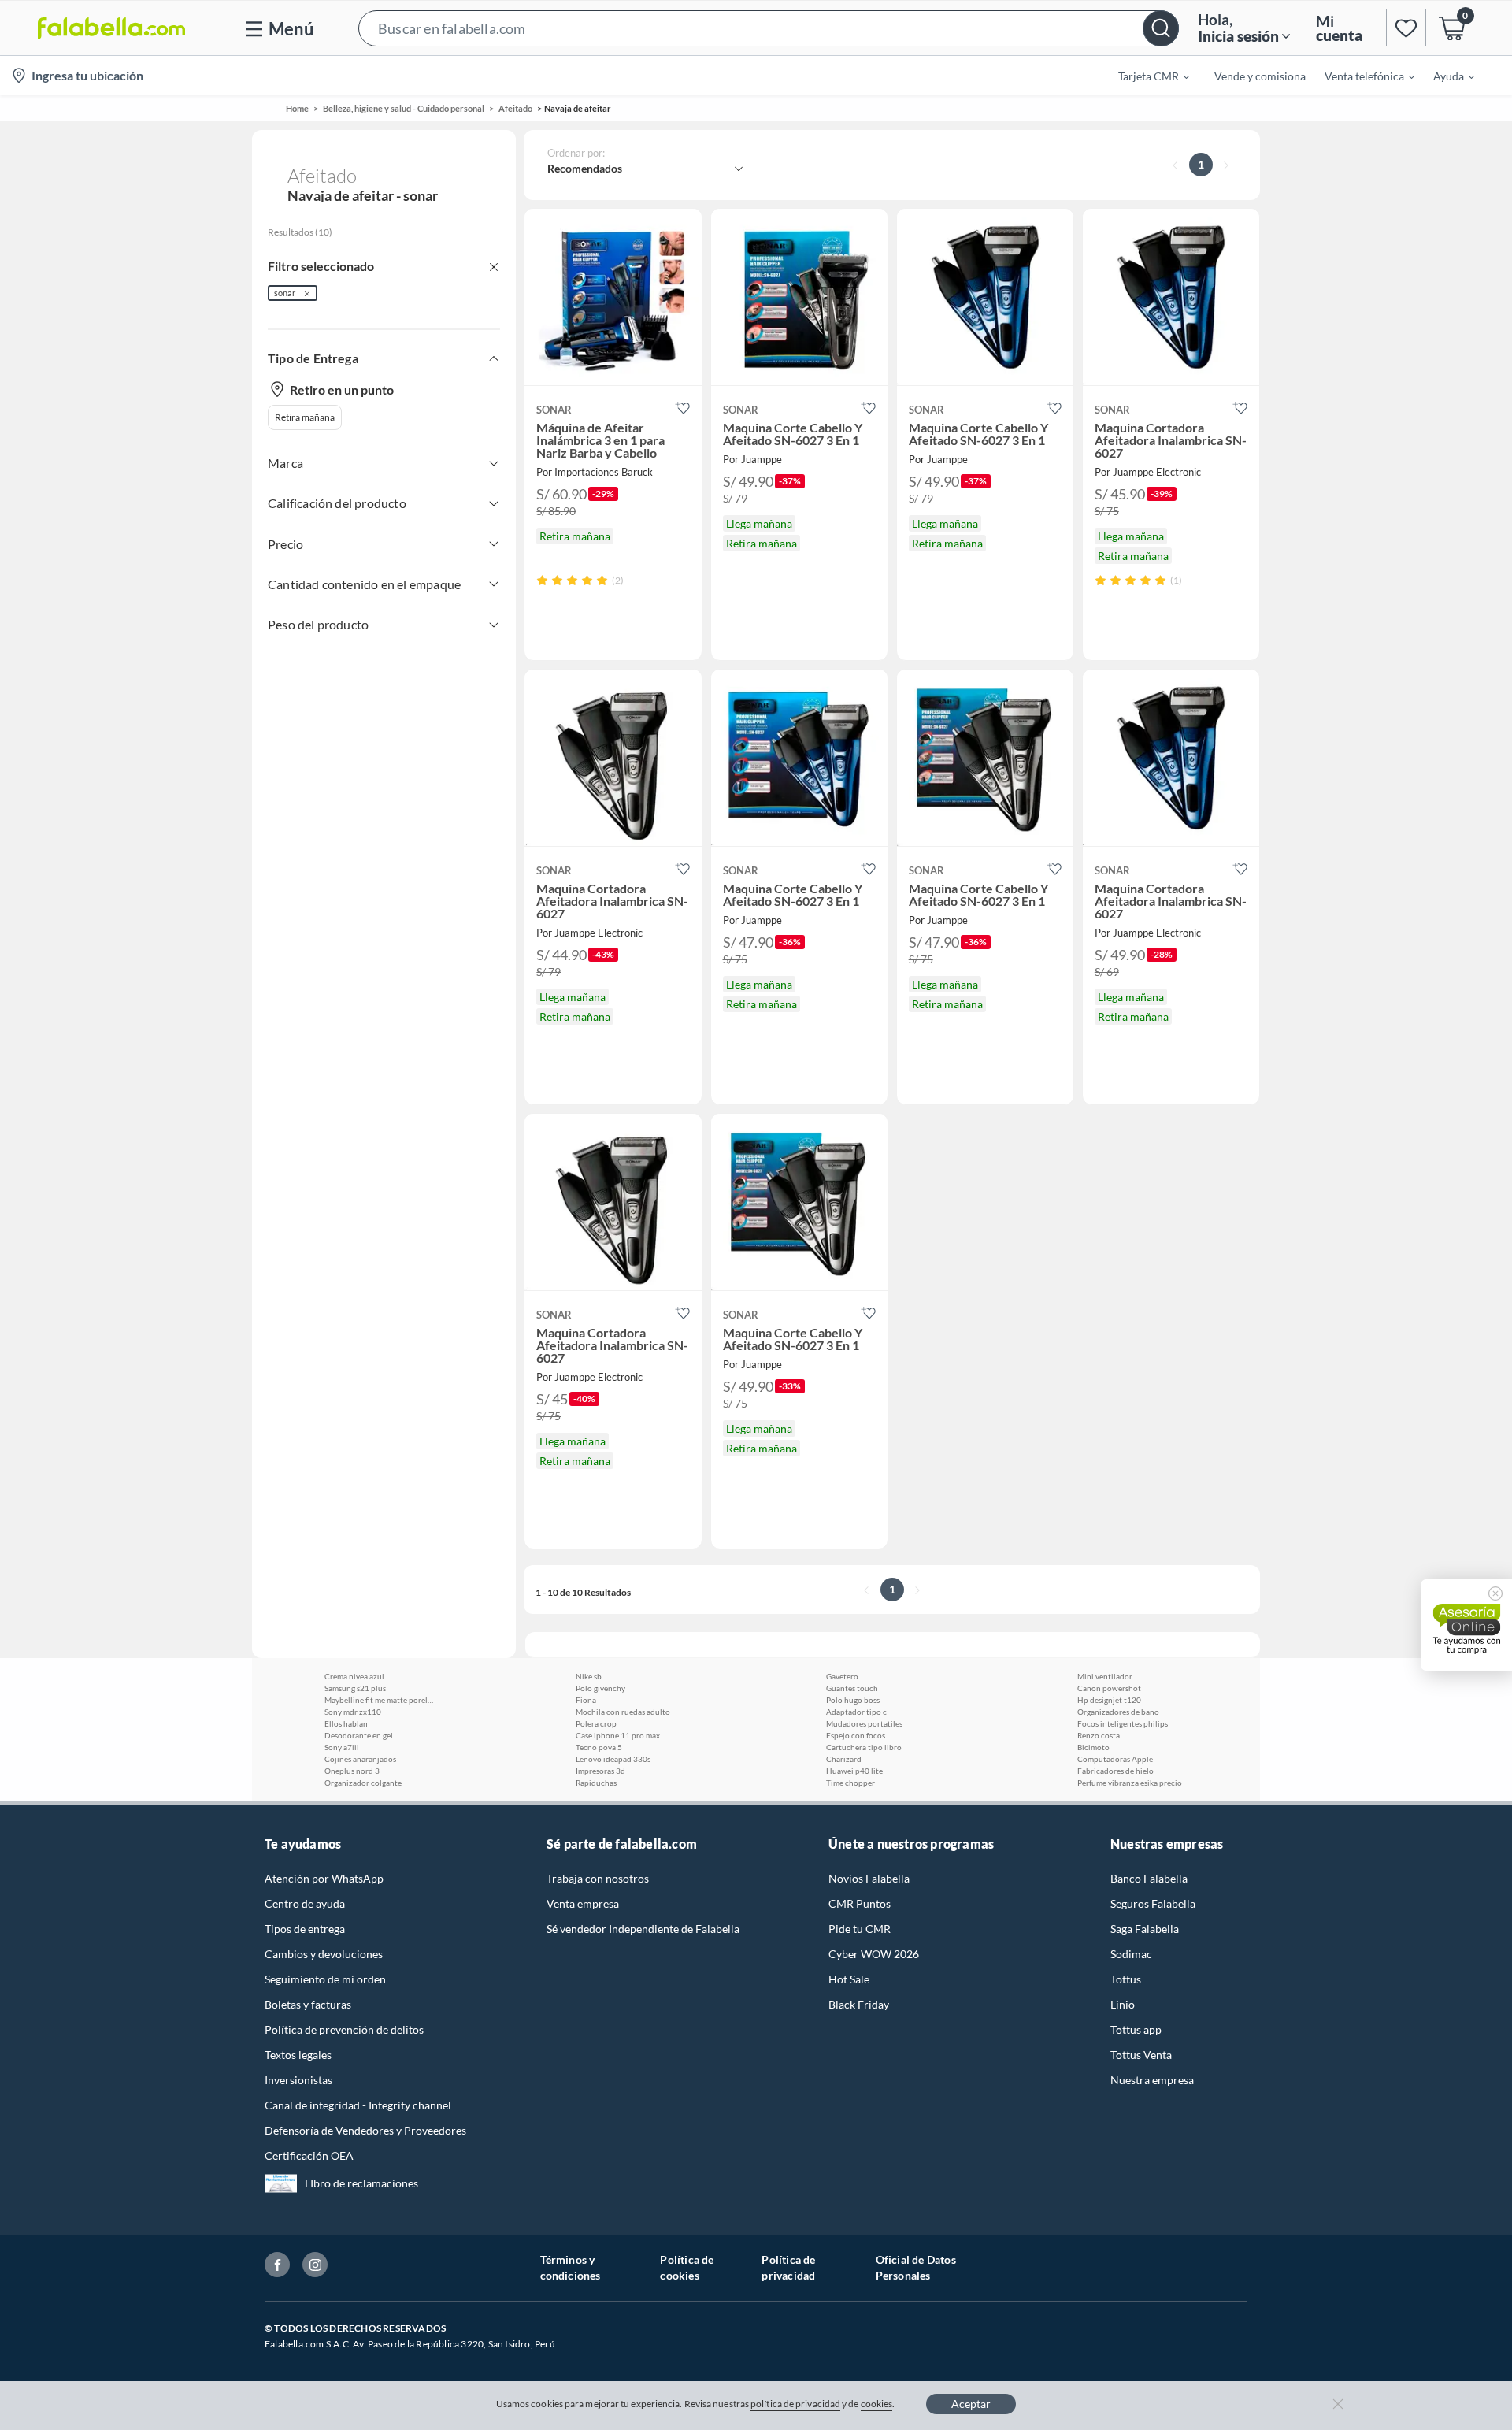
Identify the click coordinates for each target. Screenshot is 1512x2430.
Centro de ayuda (305, 1903)
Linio (1123, 2004)
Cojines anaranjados (360, 1759)
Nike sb (589, 1676)
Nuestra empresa (1152, 2080)
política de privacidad (795, 2404)
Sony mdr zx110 (353, 1712)
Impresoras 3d (600, 1771)
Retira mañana (305, 417)
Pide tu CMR (860, 1929)
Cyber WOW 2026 (874, 1954)
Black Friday (859, 2004)
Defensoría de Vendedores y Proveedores (365, 2130)
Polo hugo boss (853, 1700)
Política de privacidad (788, 2267)
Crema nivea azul (354, 1676)
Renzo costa (1099, 1735)
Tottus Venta (1141, 2055)
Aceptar (971, 2404)
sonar (285, 293)
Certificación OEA (309, 2155)
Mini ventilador (1105, 1676)
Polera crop (596, 1723)
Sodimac (1131, 1954)
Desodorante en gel (359, 1735)
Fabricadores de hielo (1115, 1771)
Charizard (844, 1759)
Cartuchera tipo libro (864, 1747)
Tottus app (1136, 2029)
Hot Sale (849, 1979)
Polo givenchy (600, 1688)
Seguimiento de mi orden (325, 1979)
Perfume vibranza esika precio (1130, 1783)
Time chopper (850, 1783)
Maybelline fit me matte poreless (380, 1700)
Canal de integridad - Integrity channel (358, 2105)
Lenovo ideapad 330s (613, 1759)
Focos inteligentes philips (1123, 1723)
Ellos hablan (346, 1723)
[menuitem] (1144, 76)
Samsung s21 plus (355, 1688)
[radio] (542, 580)
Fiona (586, 1700)
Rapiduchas (596, 1783)
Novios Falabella (869, 1878)
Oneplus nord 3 (352, 1771)
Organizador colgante (363, 1783)
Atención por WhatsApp (324, 1878)
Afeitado (515, 108)
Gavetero (842, 1676)
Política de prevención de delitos (344, 2029)
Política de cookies (687, 2267)
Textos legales (298, 2055)
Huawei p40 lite (854, 1771)
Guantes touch (852, 1688)
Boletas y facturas (308, 2004)
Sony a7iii (342, 1747)
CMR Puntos (860, 1903)
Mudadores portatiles (864, 1723)
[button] (769, 28)
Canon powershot (1109, 1688)
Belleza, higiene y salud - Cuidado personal (404, 108)
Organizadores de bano (1118, 1712)
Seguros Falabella (1153, 1903)
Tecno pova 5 (599, 1747)
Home (297, 108)
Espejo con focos (856, 1735)
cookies (877, 2404)
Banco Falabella (1149, 1878)
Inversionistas (298, 2080)
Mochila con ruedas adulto (623, 1712)
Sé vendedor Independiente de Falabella (643, 1929)
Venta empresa (583, 1903)
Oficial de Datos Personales (916, 2267)
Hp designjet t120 (1109, 1700)
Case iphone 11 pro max (618, 1735)
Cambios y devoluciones (324, 1954)
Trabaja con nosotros (598, 1878)
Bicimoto (1093, 1747)
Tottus (1126, 1979)
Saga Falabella (1145, 1929)
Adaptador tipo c (856, 1712)
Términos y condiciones (571, 2267)
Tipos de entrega (305, 1929)
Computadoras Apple (1115, 1759)
